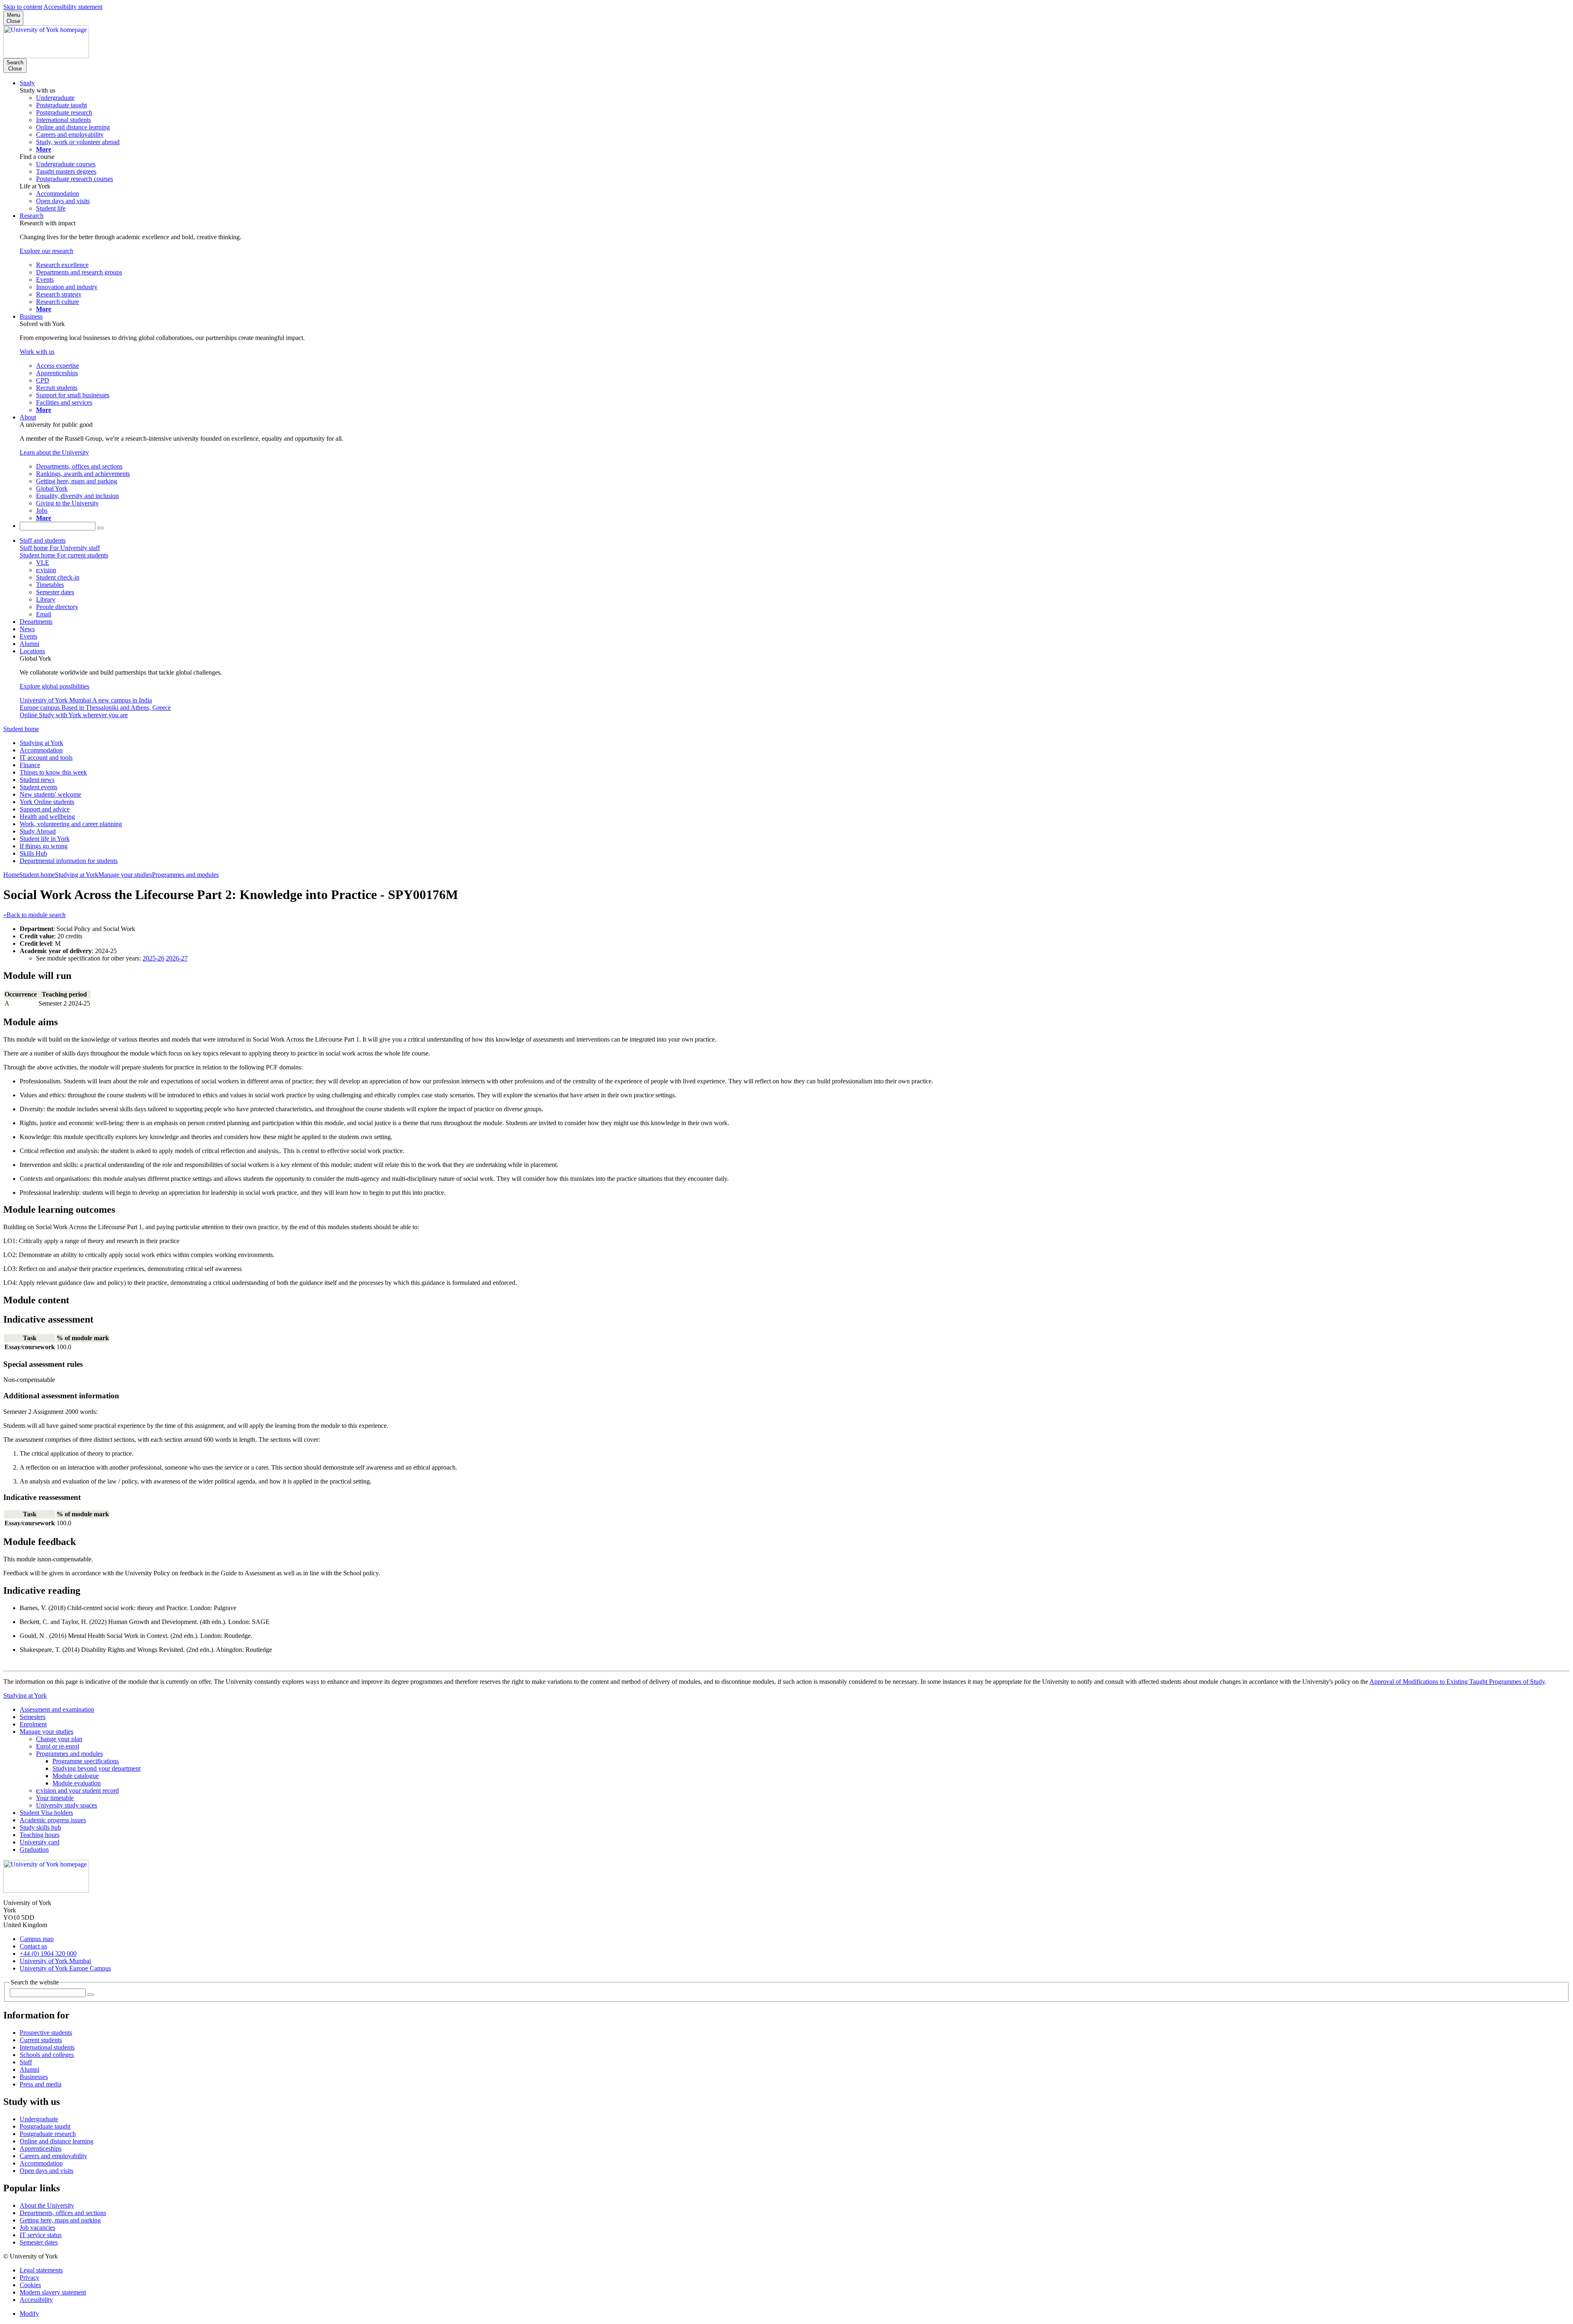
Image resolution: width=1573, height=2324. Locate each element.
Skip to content (23, 7)
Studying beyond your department (96, 1768)
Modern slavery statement (53, 2292)
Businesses (34, 2077)
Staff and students (43, 540)
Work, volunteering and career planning (71, 824)
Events (28, 636)
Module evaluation (77, 1783)
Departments (36, 622)
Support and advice (45, 809)
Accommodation (41, 750)
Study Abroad (38, 831)
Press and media (41, 2084)
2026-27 (177, 958)
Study (27, 83)
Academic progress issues (53, 1820)
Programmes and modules (185, 875)
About (28, 417)
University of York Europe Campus (65, 1968)
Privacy (29, 2278)
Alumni (29, 644)
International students (47, 2047)
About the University (47, 2205)
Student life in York (45, 839)
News (27, 629)
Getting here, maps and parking (60, 2220)
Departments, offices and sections (63, 2213)
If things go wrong (44, 846)
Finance (30, 765)
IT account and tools (46, 758)
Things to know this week (53, 772)
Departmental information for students (69, 861)
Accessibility (36, 2300)
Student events (39, 787)
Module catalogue (76, 1776)
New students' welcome (50, 794)
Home (11, 875)
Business (31, 316)
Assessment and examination (57, 1709)
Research (32, 216)
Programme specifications (86, 1761)
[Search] (100, 528)
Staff (26, 2062)
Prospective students (46, 2033)
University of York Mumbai (55, 1961)
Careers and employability (53, 2156)
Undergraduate (39, 2119)
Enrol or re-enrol (58, 1746)
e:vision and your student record (77, 1791)
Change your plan (59, 1739)
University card (40, 1842)
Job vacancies (37, 2228)
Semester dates (39, 2242)
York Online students (47, 802)
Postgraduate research (48, 2134)
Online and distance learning (57, 2141)
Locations (32, 651)
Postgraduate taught (45, 2126)
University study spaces (67, 1805)
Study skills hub (40, 1827)
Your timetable (55, 1798)
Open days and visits (46, 2171)
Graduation (34, 1849)
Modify (29, 2314)
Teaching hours (40, 1835)
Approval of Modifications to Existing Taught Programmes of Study (1457, 1682)
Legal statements (41, 2270)
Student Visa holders (46, 1813)
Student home (21, 729)
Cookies (30, 2285)
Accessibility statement (73, 7)
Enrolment (33, 1724)
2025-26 (153, 958)
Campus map (37, 1939)
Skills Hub (33, 853)
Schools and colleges (47, 2055)
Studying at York (41, 743)
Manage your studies (125, 875)
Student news (37, 780)
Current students (41, 2040)
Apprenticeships (41, 2148)
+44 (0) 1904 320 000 (48, 1954)
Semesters (33, 1717)
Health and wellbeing (47, 817)
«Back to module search (34, 915)
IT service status (41, 2235)
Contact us (33, 1946)
